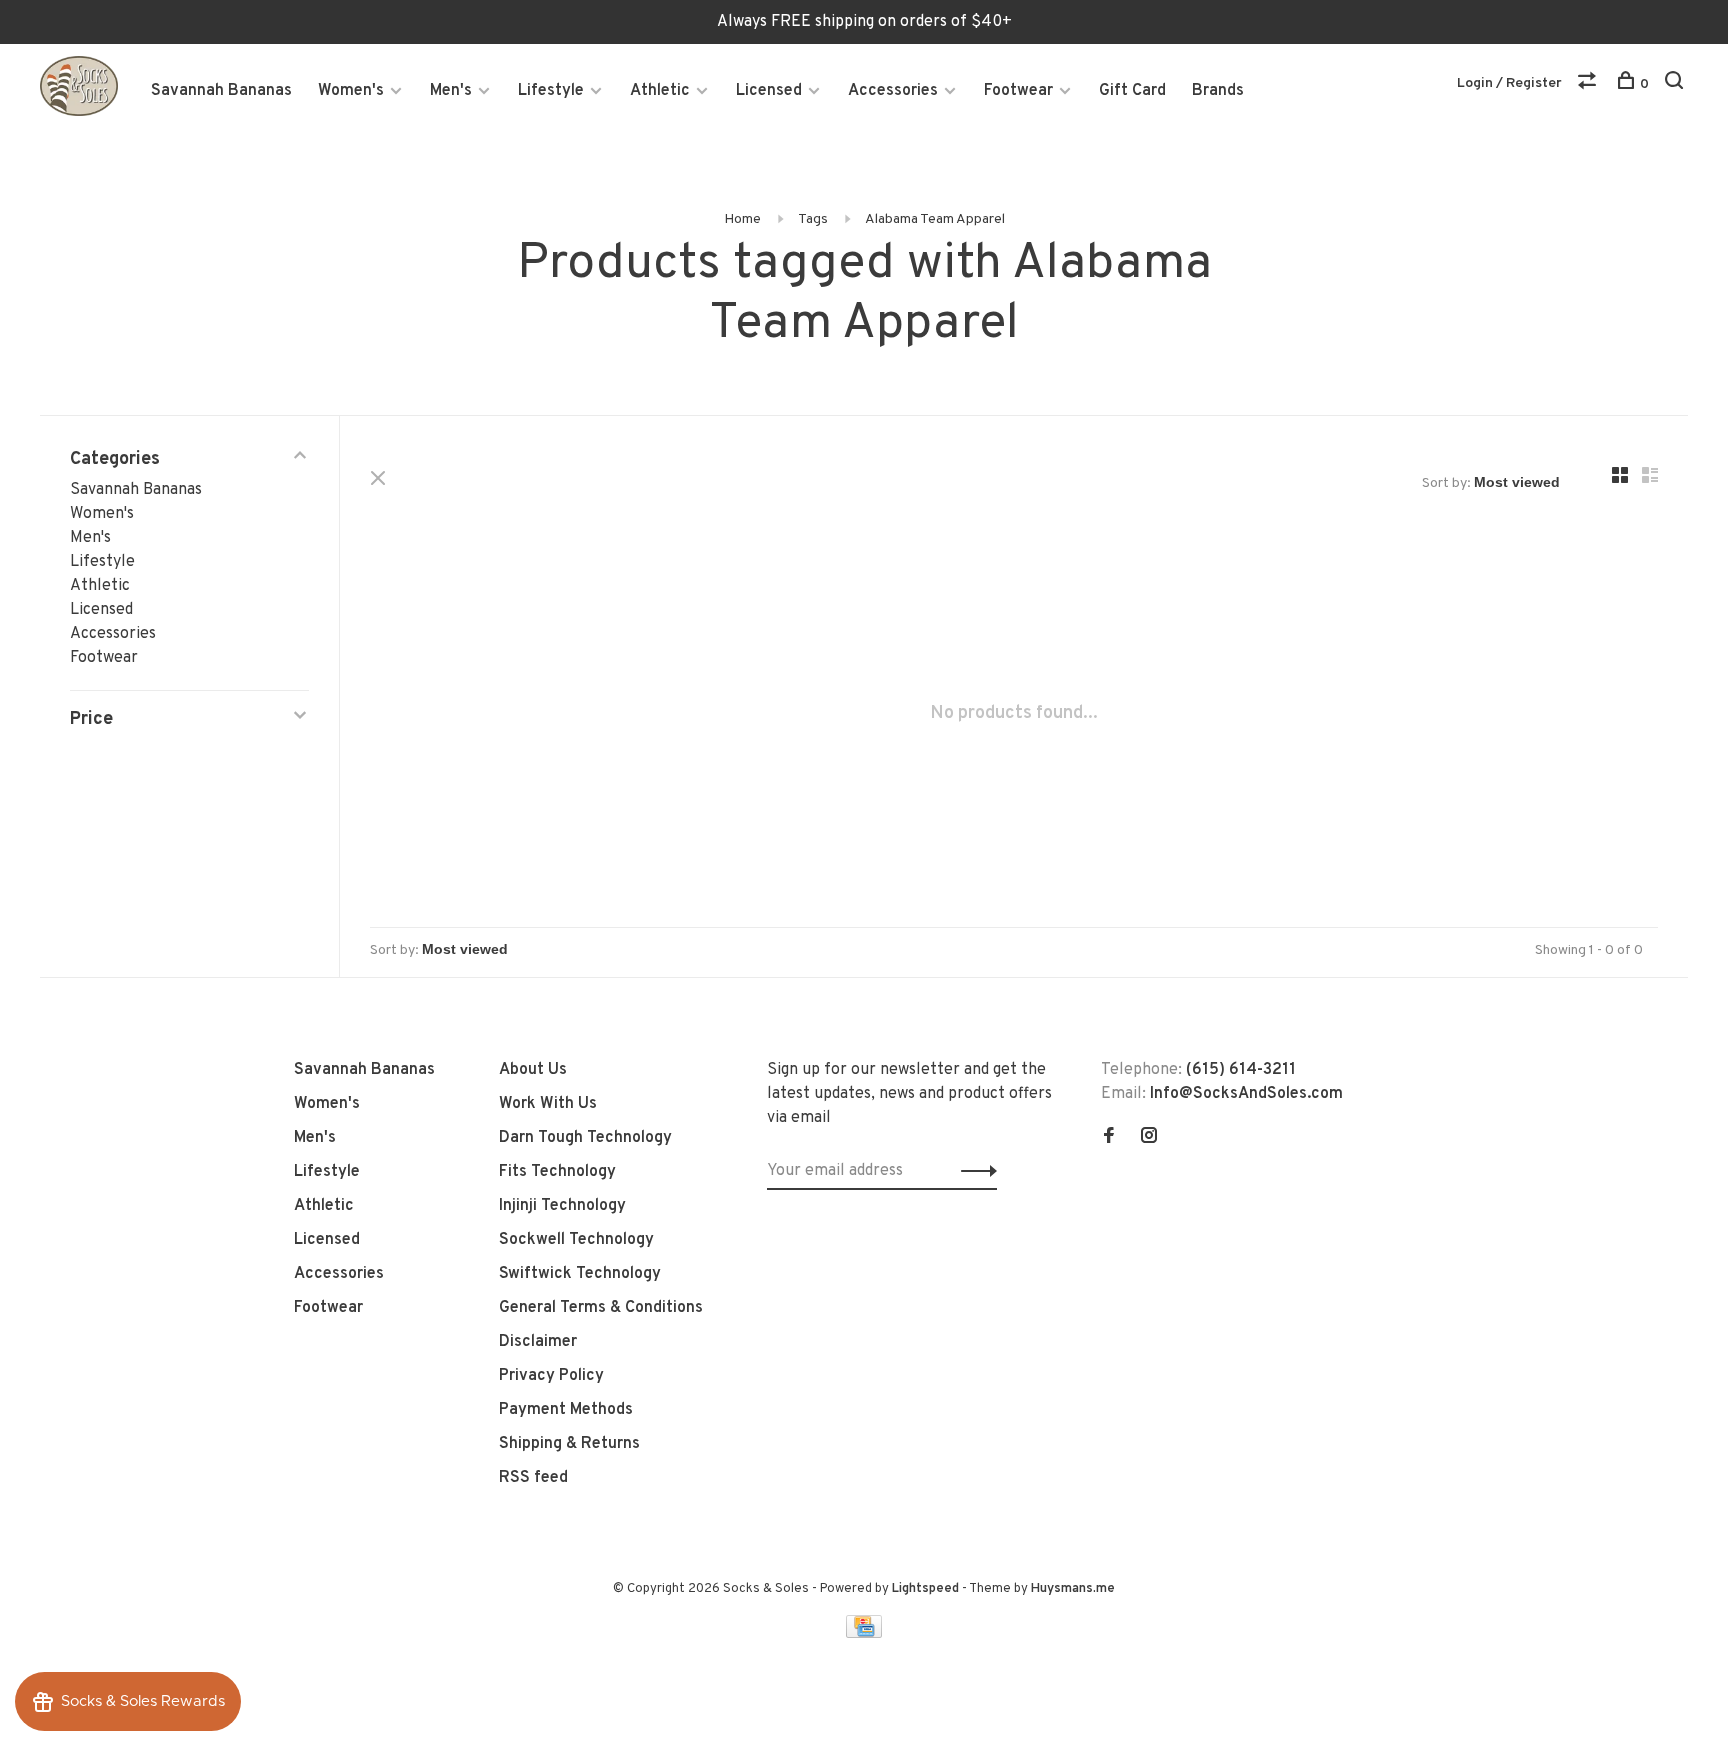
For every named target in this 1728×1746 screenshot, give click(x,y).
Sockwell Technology (576, 1240)
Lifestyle (551, 91)
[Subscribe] (973, 1171)
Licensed (769, 91)
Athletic (660, 91)
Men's (451, 91)
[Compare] (1589, 84)
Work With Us (548, 1104)
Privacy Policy (551, 1376)
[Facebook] (1109, 1138)
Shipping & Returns (569, 1444)
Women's (351, 91)
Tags (813, 219)
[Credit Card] (864, 1634)
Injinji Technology (562, 1206)
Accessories (893, 91)
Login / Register (1509, 83)
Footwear (1018, 91)
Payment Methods (566, 1410)
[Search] (1676, 84)
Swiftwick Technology (580, 1274)
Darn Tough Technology (585, 1138)
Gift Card (1132, 91)
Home (742, 219)
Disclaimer (538, 1342)
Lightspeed (925, 1589)
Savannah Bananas (221, 91)
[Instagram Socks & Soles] (1149, 1138)
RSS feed (533, 1478)
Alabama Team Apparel (935, 219)
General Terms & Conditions (601, 1308)
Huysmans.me (1073, 1589)
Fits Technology (557, 1172)
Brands (1218, 91)
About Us (533, 1070)
